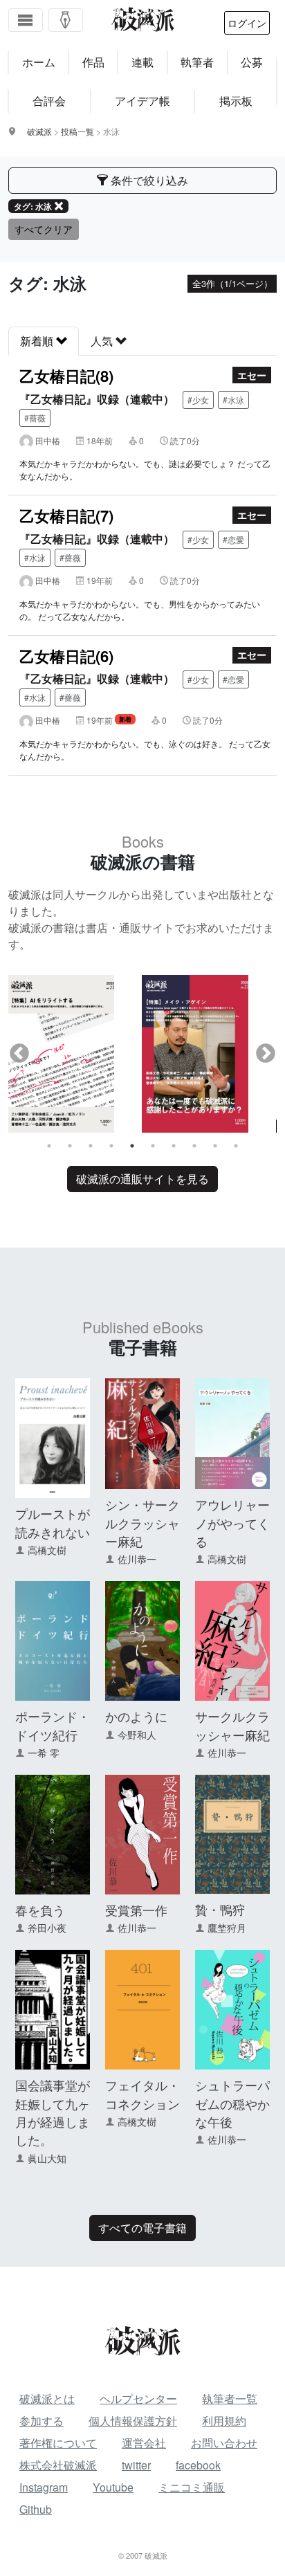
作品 (93, 62)
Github (36, 2509)
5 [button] (132, 1146)
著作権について (58, 2443)
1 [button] (49, 1146)
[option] (75, 1054)
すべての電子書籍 (142, 2228)
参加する (42, 2421)
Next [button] (266, 1054)
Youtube (113, 2487)
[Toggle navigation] (26, 20)
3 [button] (91, 1146)
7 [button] (174, 1146)
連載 (142, 62)
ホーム (39, 62)
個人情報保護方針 (133, 2421)
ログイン (247, 23)
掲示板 (236, 101)
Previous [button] (19, 1054)
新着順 (38, 341)
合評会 (49, 101)
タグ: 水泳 (33, 206)
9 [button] (215, 1146)
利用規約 (224, 2421)
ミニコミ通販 (192, 2487)
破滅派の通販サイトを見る (142, 1179)
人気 (103, 341)
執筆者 (197, 62)
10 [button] (236, 1146)
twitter (136, 2465)
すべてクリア (44, 229)
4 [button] (111, 1146)
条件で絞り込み (148, 180)
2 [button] (70, 1146)
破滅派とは (47, 2399)
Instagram (44, 2487)
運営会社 (144, 2443)
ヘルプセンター (138, 2399)
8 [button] (194, 1146)
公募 (252, 62)
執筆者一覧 (230, 2399)
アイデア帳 (142, 101)
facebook (198, 2465)
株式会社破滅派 (58, 2465)
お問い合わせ (224, 2443)
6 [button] (153, 1146)
